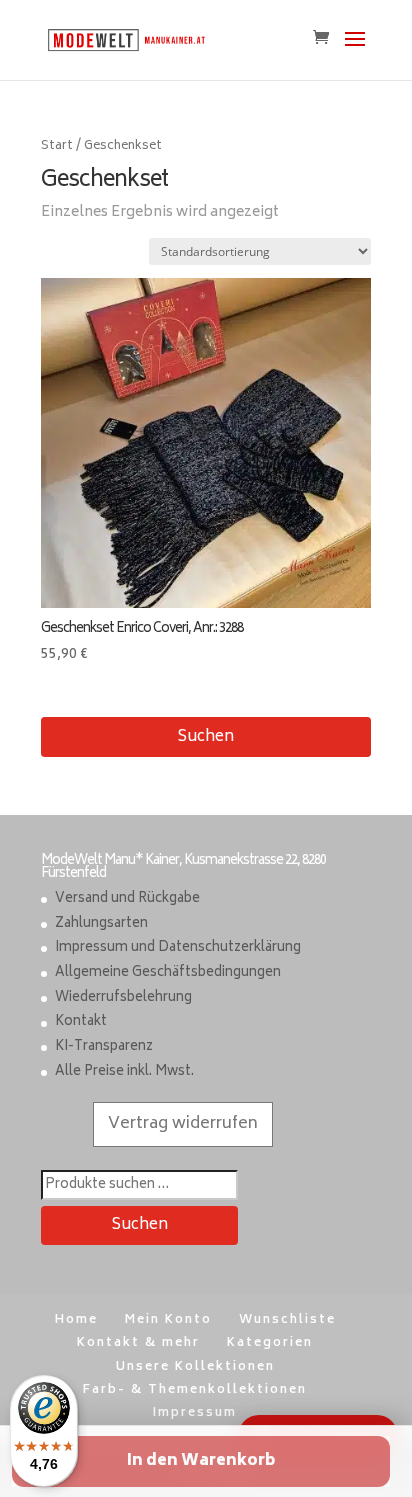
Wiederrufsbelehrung (123, 998)
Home (76, 1320)
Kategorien (270, 1343)
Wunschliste (287, 1320)
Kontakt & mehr (138, 1343)
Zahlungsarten (101, 924)
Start (57, 146)
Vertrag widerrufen (183, 1124)
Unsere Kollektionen (195, 1367)
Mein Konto (168, 1320)
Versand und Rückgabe (127, 899)
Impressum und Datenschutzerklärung (178, 948)
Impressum (195, 1413)
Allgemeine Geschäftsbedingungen (168, 973)
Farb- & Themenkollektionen (195, 1390)
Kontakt (81, 1022)
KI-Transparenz (104, 1047)
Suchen (206, 737)
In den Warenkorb (201, 1461)
